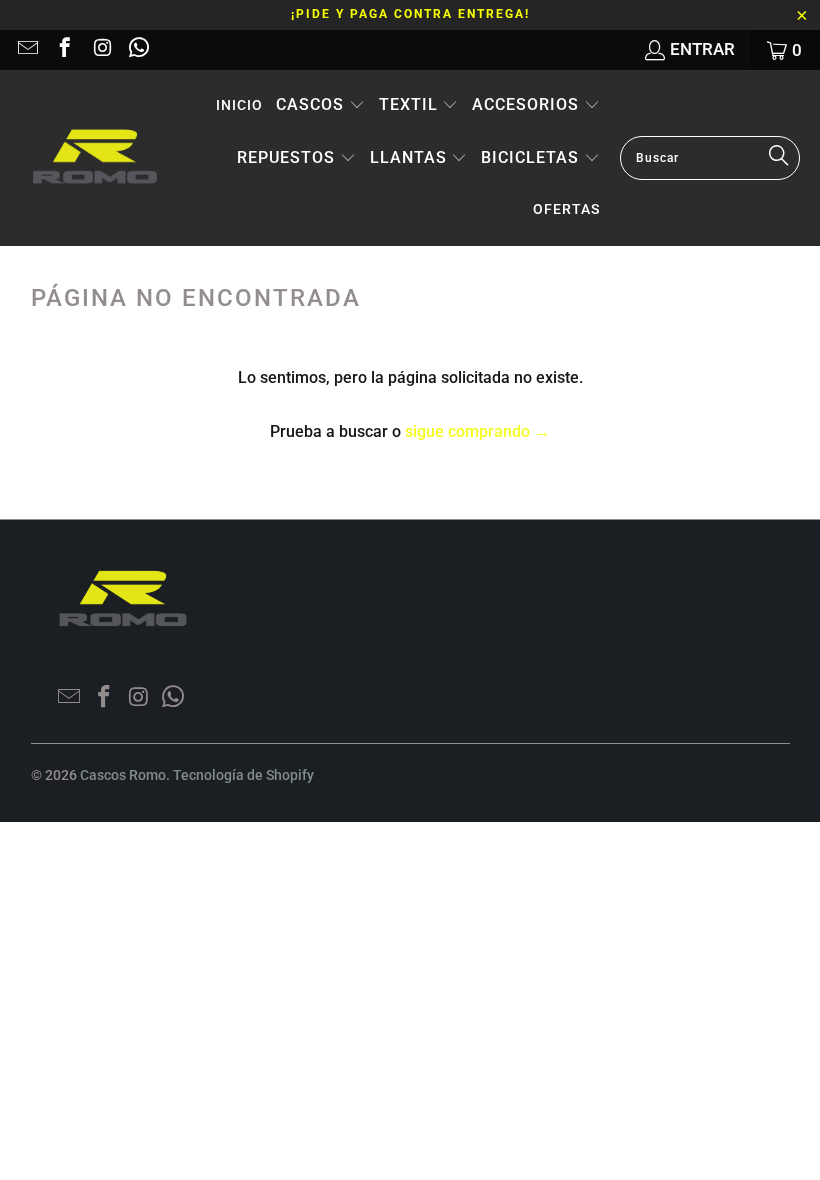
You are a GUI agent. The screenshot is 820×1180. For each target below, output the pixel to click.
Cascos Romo (123, 775)
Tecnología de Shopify (243, 775)
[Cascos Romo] (95, 158)
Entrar (702, 49)
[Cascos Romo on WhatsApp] (137, 50)
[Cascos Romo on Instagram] (100, 50)
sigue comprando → (477, 431)
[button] (320, 106)
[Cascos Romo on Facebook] (63, 50)
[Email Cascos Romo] (26, 50)
